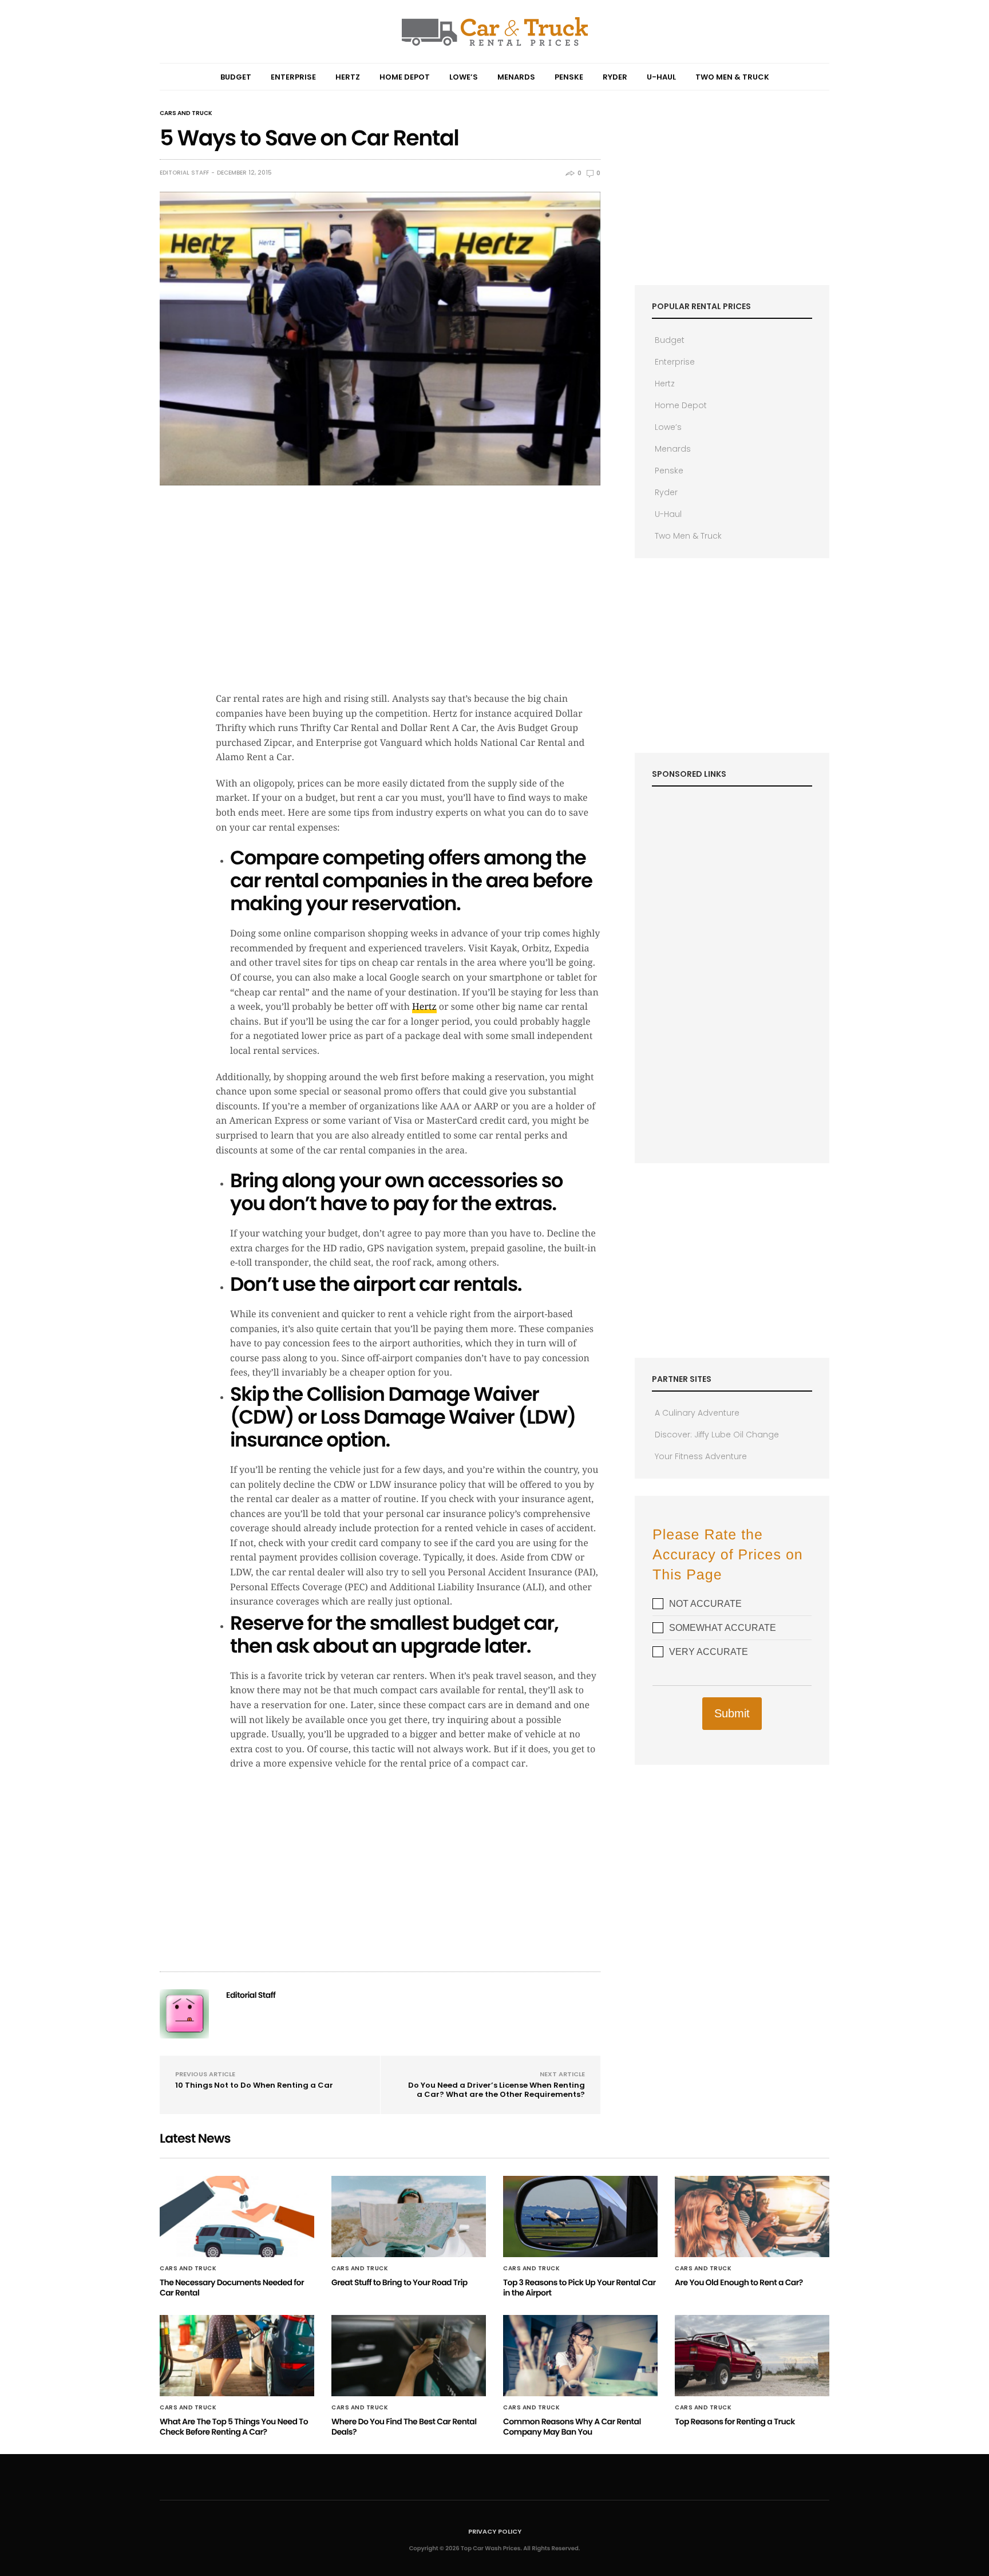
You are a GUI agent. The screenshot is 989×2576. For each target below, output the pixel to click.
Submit (732, 1713)
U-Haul (661, 77)
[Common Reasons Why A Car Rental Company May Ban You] (580, 2356)
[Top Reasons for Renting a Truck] (752, 2356)
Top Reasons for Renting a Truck (735, 2421)
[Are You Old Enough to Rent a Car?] (752, 2217)
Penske (569, 77)
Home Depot (405, 77)
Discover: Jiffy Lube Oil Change (717, 1435)
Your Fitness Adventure (701, 1456)
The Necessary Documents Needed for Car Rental (232, 2287)
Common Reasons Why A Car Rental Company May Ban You (572, 2427)
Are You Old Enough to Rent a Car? (739, 2282)
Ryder (615, 77)
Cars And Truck (186, 113)
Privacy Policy (495, 2531)
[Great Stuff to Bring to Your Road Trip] (409, 2217)
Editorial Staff (184, 173)
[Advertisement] (408, 600)
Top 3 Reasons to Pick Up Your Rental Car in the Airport (579, 2287)
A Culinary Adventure (697, 1413)
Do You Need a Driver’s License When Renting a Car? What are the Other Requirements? (497, 2090)
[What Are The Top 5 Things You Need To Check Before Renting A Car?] (237, 2356)
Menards (516, 77)
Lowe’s (464, 77)
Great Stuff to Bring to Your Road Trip (399, 2282)
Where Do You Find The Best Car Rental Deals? (404, 2427)
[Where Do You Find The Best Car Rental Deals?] (409, 2356)
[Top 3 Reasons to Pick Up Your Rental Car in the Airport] (580, 2217)
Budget (236, 77)
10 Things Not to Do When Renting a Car (254, 2085)
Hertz (348, 77)
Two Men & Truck (732, 77)
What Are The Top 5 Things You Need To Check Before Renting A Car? (234, 2427)
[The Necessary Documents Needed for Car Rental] (237, 2217)
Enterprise (293, 77)
